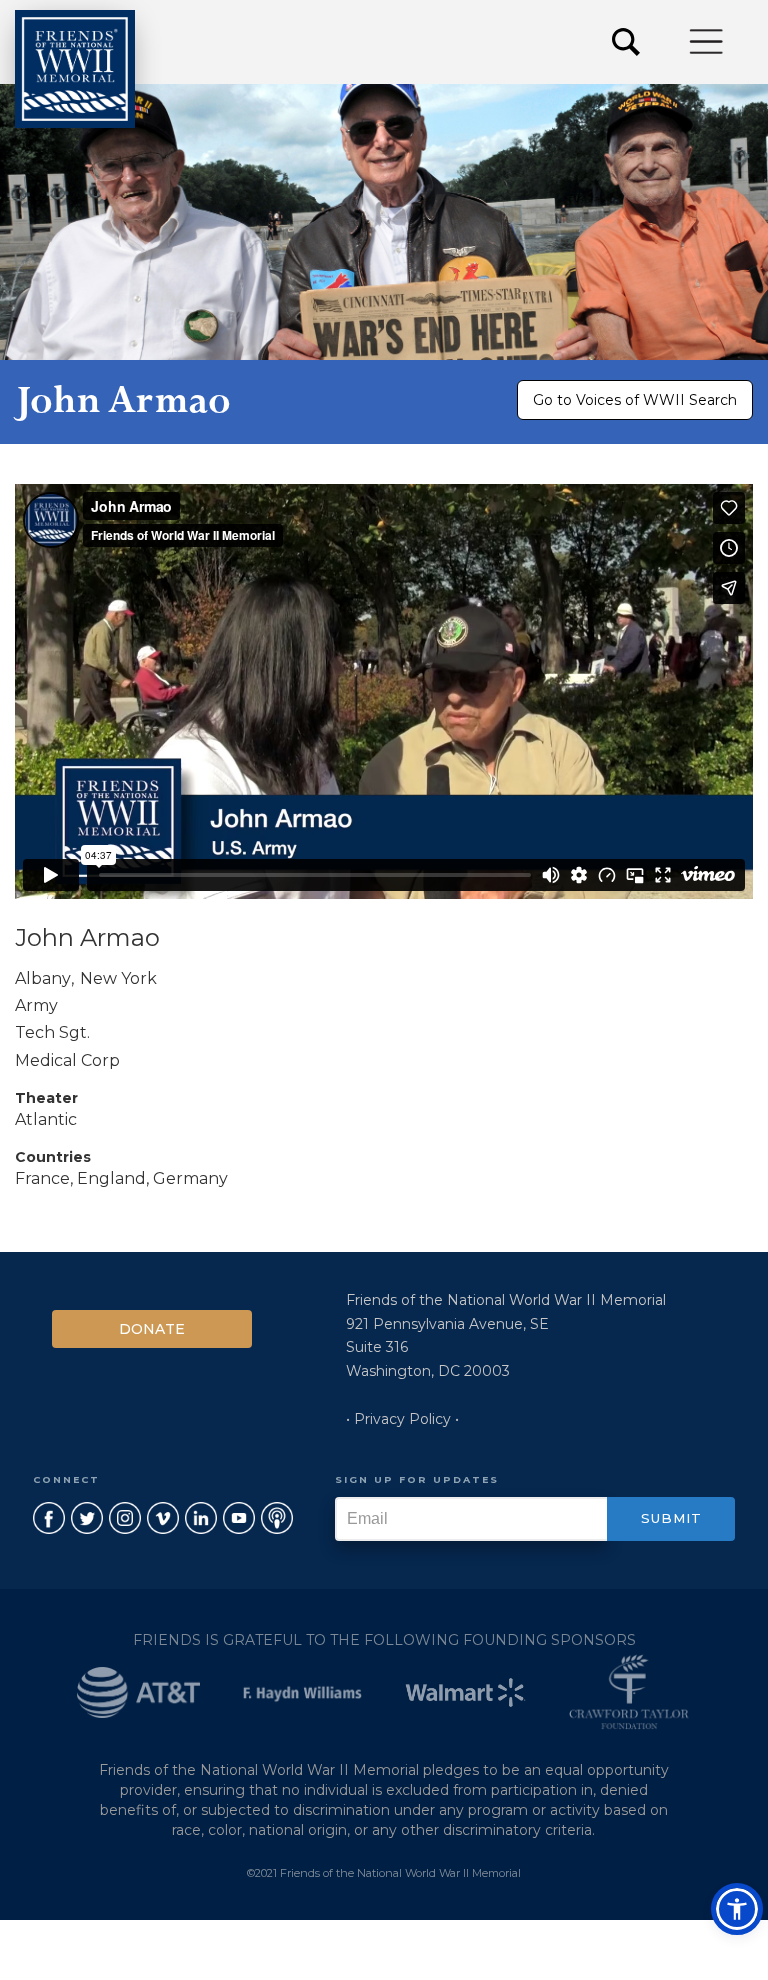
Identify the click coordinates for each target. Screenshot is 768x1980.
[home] (75, 69)
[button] (707, 41)
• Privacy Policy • (402, 1419)
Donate (152, 1329)
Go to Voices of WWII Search (635, 400)
